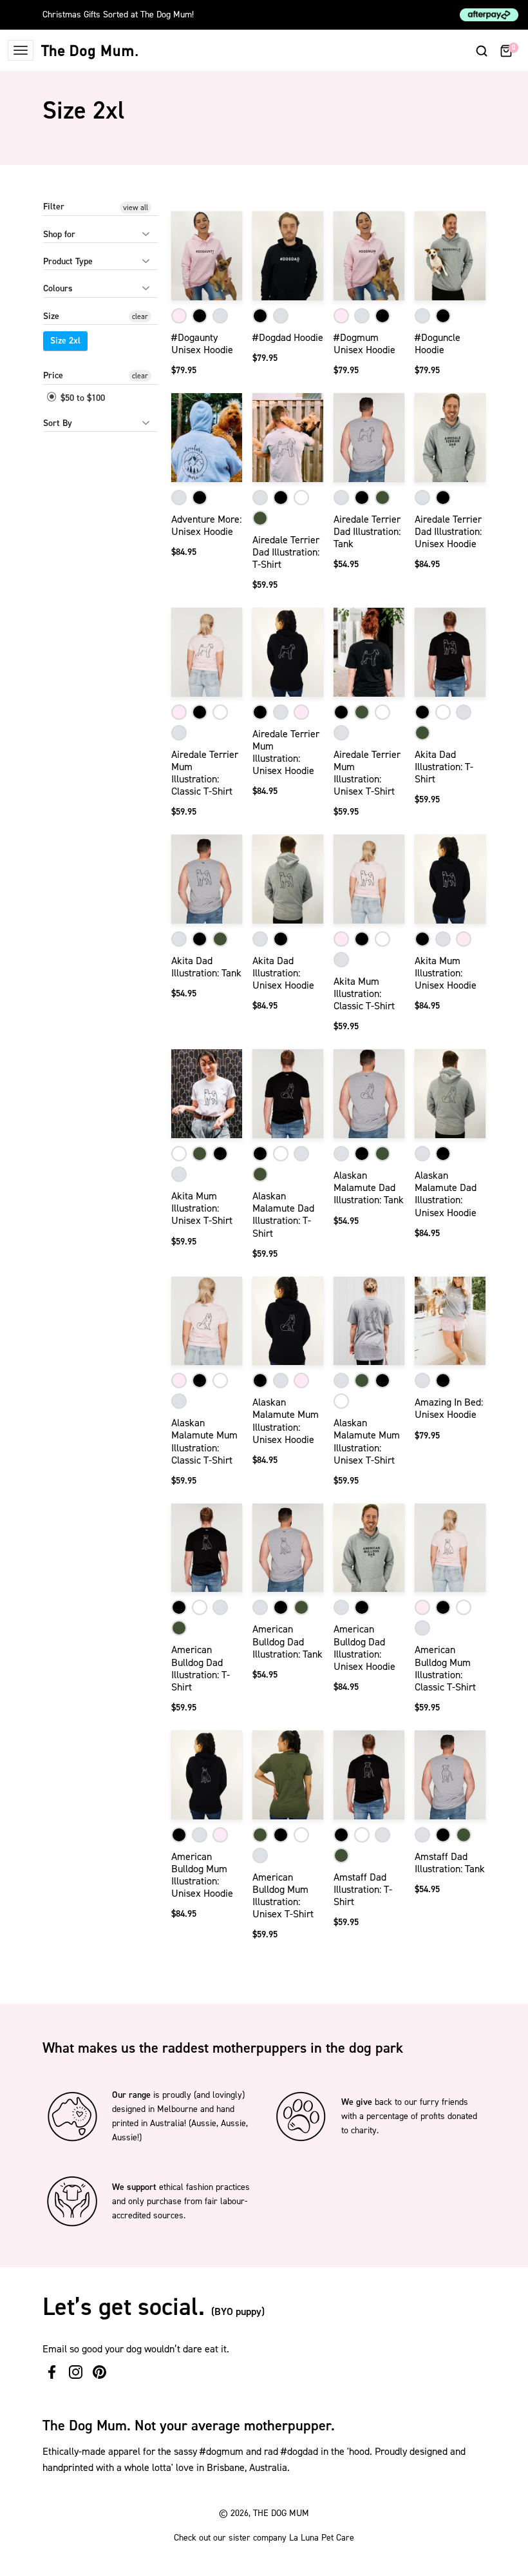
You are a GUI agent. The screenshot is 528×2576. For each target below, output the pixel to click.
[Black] (200, 316)
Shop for (59, 234)
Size (51, 316)
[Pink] (179, 316)
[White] (301, 498)
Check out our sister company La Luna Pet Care (264, 2538)
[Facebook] (52, 2372)
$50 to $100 (81, 398)
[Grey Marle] (220, 316)
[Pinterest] (99, 2372)
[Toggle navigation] (21, 50)
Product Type (68, 261)
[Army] (260, 518)
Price (53, 375)
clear (140, 316)
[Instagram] (76, 2372)
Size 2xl (65, 341)
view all (136, 208)
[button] (482, 50)
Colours (58, 288)
